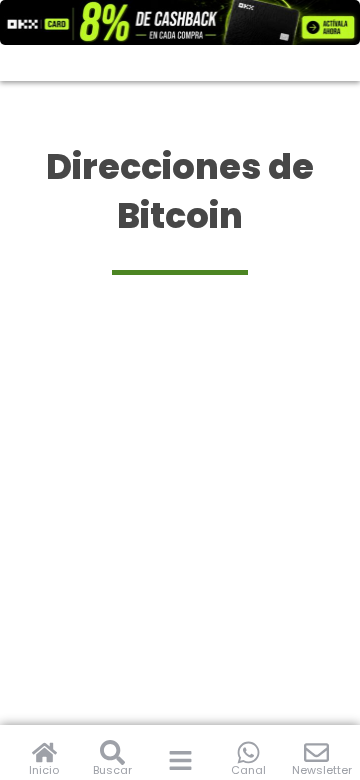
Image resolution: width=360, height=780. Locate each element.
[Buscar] (112, 752)
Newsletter (322, 770)
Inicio (44, 770)
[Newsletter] (316, 752)
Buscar (112, 770)
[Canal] (248, 752)
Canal (248, 770)
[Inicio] (44, 752)
